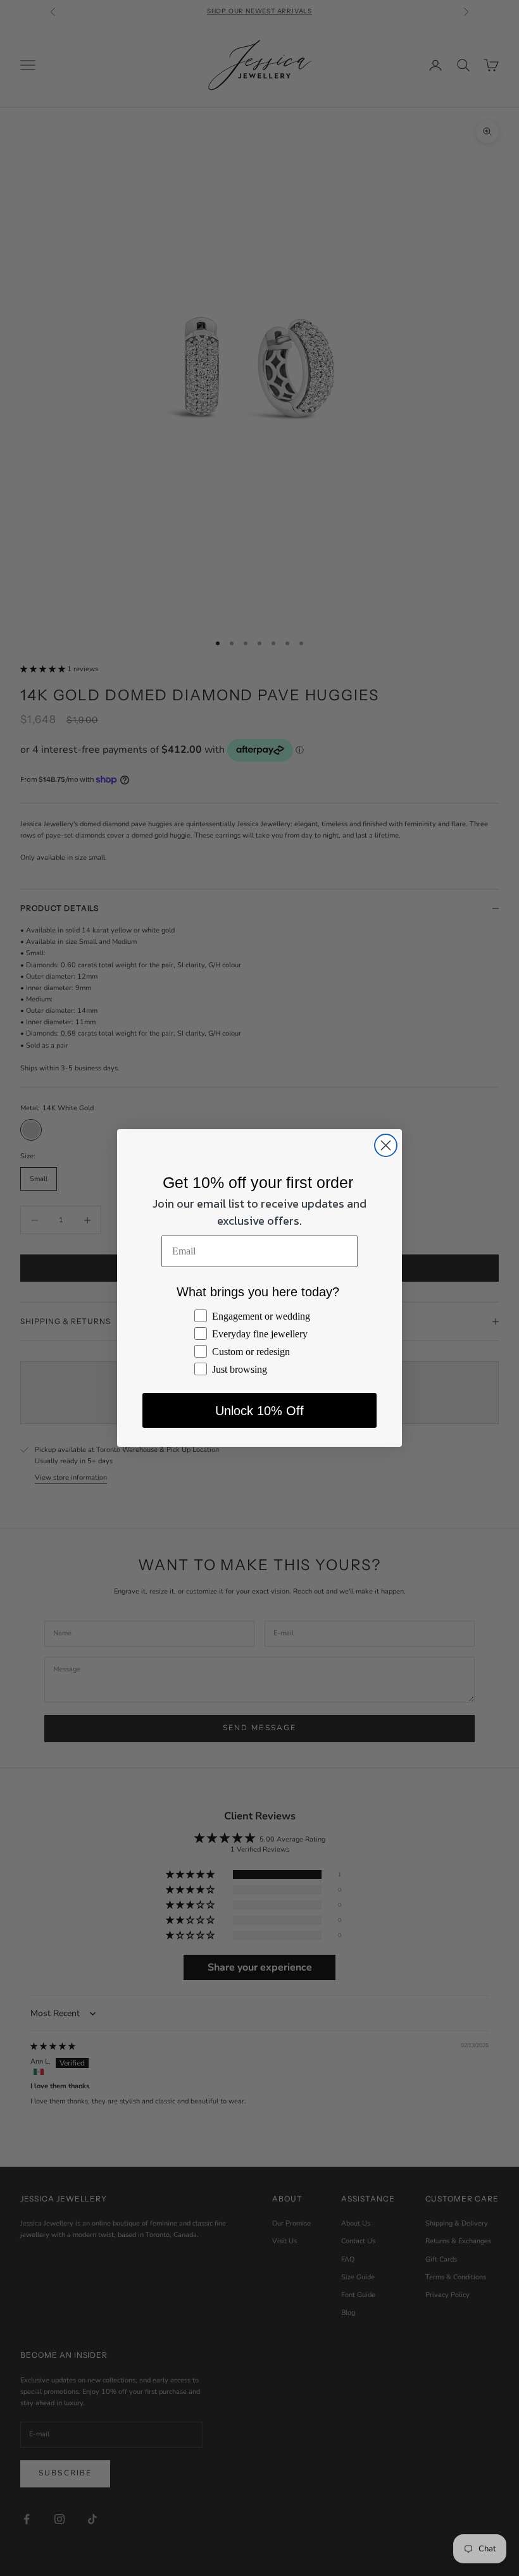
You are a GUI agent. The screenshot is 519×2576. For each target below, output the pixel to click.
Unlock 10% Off (259, 1411)
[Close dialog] (386, 1145)
